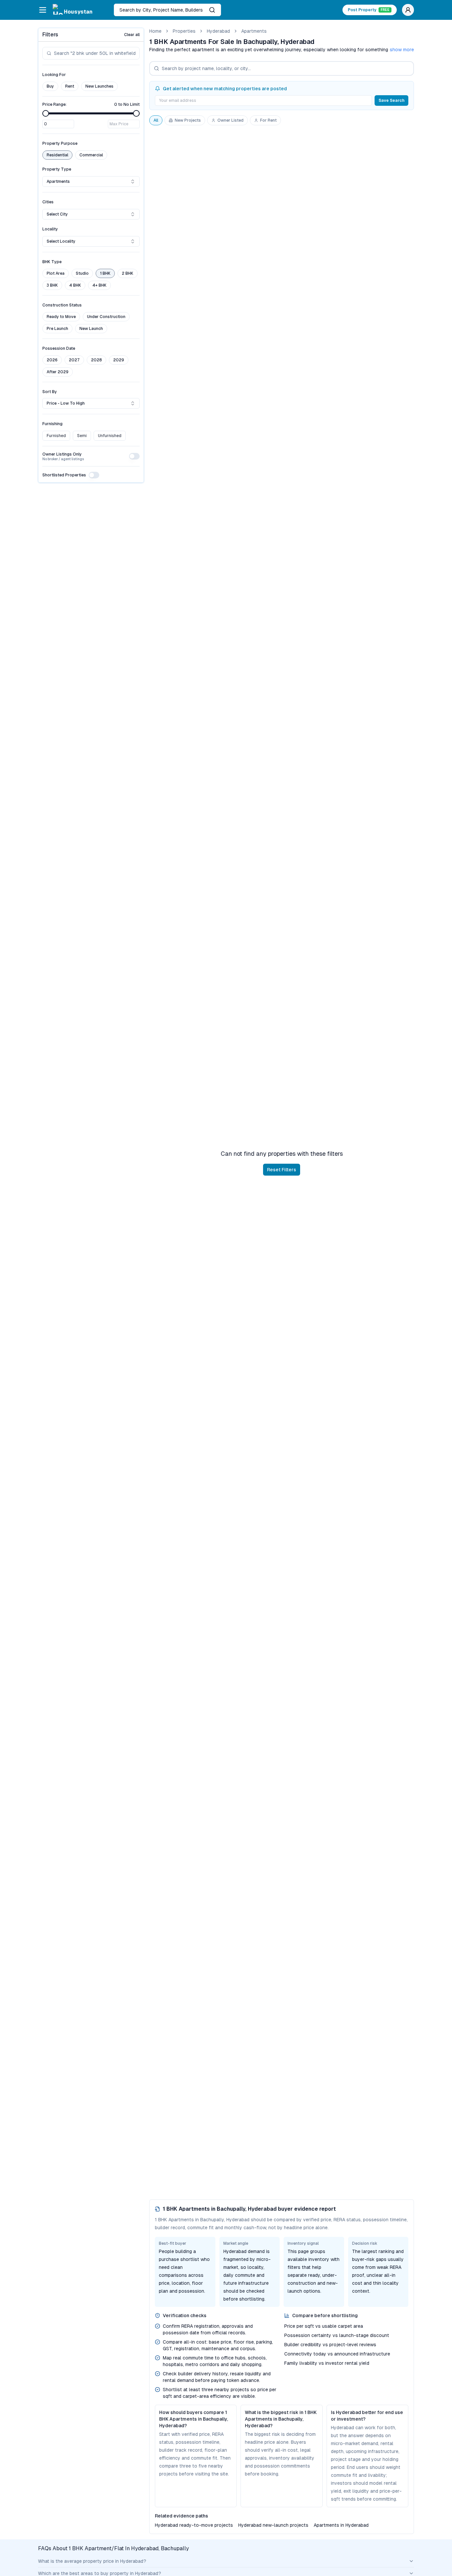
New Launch (91, 329)
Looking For (54, 75)
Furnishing (52, 424)
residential (57, 155)
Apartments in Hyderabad (341, 2525)
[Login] (408, 10)
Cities (48, 202)
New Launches (99, 86)
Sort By (50, 392)
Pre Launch (57, 329)
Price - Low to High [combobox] (66, 403)
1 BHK (105, 273)
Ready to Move (61, 317)
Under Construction (106, 317)
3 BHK (52, 285)
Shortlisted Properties (64, 475)
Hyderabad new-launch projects (273, 2525)
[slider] (46, 113)
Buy (50, 86)
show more (402, 50)
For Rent (268, 120)
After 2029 (58, 372)
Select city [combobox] (57, 214)
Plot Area (56, 273)
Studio (82, 273)
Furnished (56, 436)
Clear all (132, 35)
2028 (96, 360)
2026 (52, 360)
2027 (74, 360)
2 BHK (128, 273)
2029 (119, 360)
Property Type (57, 169)
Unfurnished (110, 436)
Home (155, 31)
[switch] (134, 456)
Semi (82, 436)
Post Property (369, 10)
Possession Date (59, 348)
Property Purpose (60, 143)
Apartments (254, 31)
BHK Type (52, 262)
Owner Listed (230, 120)
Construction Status (62, 305)
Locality (50, 229)
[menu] (43, 10)
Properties (184, 31)
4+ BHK (99, 285)
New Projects (188, 120)
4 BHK (75, 285)
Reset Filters (282, 1170)
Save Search (391, 101)
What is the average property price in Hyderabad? (92, 2561)
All (156, 120)
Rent (70, 86)
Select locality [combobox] (61, 241)
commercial (91, 155)
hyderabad (218, 31)
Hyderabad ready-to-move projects (194, 2525)
